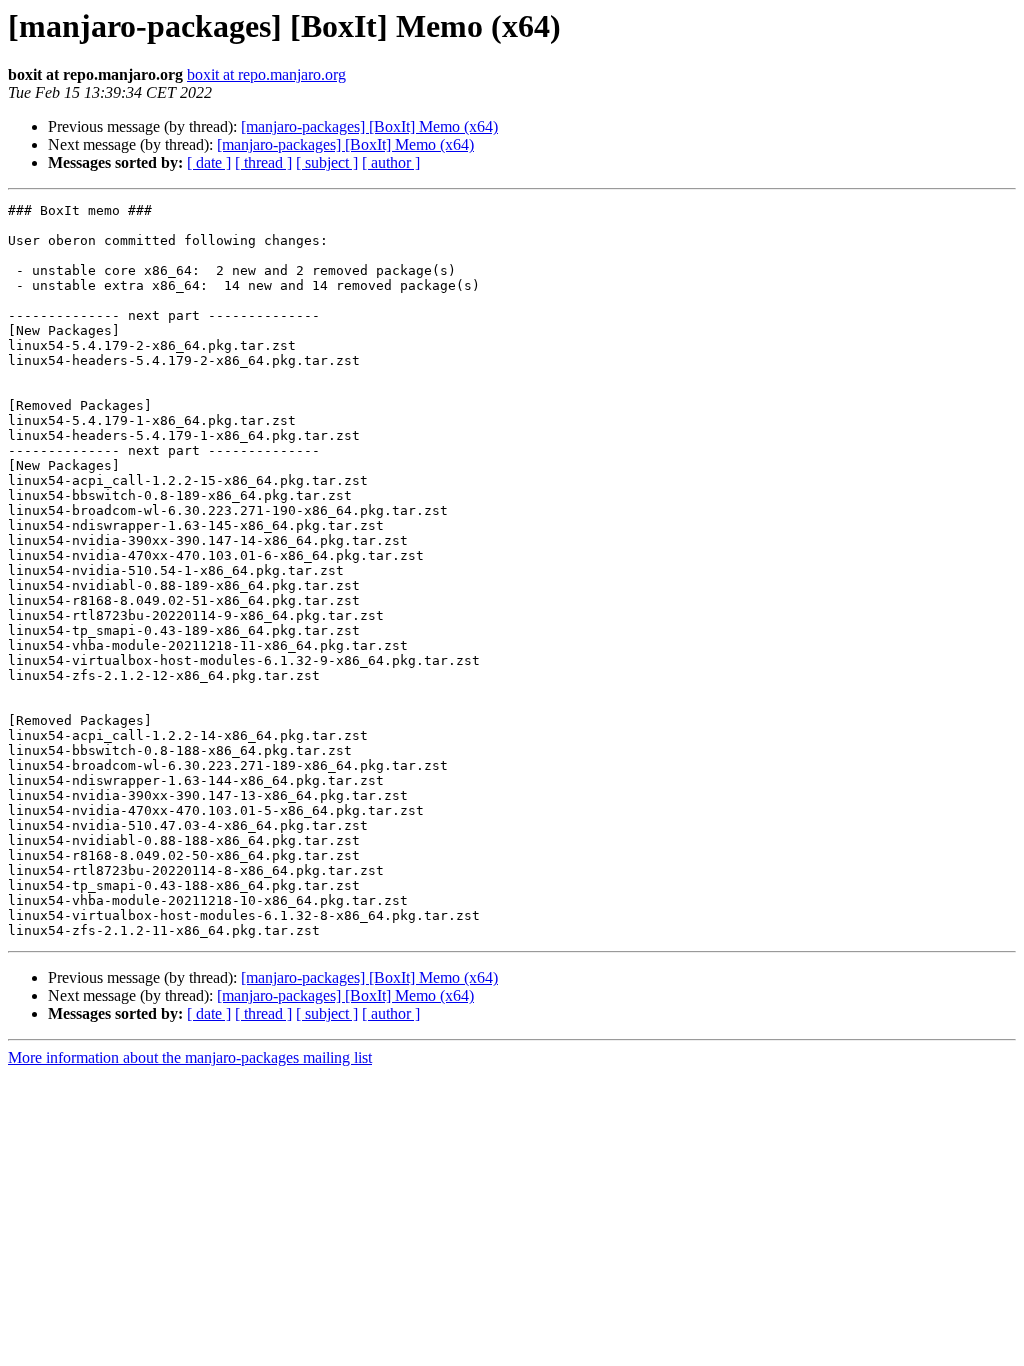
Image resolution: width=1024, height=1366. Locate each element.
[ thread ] (263, 162)
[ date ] (209, 162)
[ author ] (391, 162)
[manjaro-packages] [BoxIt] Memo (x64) (369, 126)
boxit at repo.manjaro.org (266, 74)
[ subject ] (327, 162)
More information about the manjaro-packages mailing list (190, 1057)
